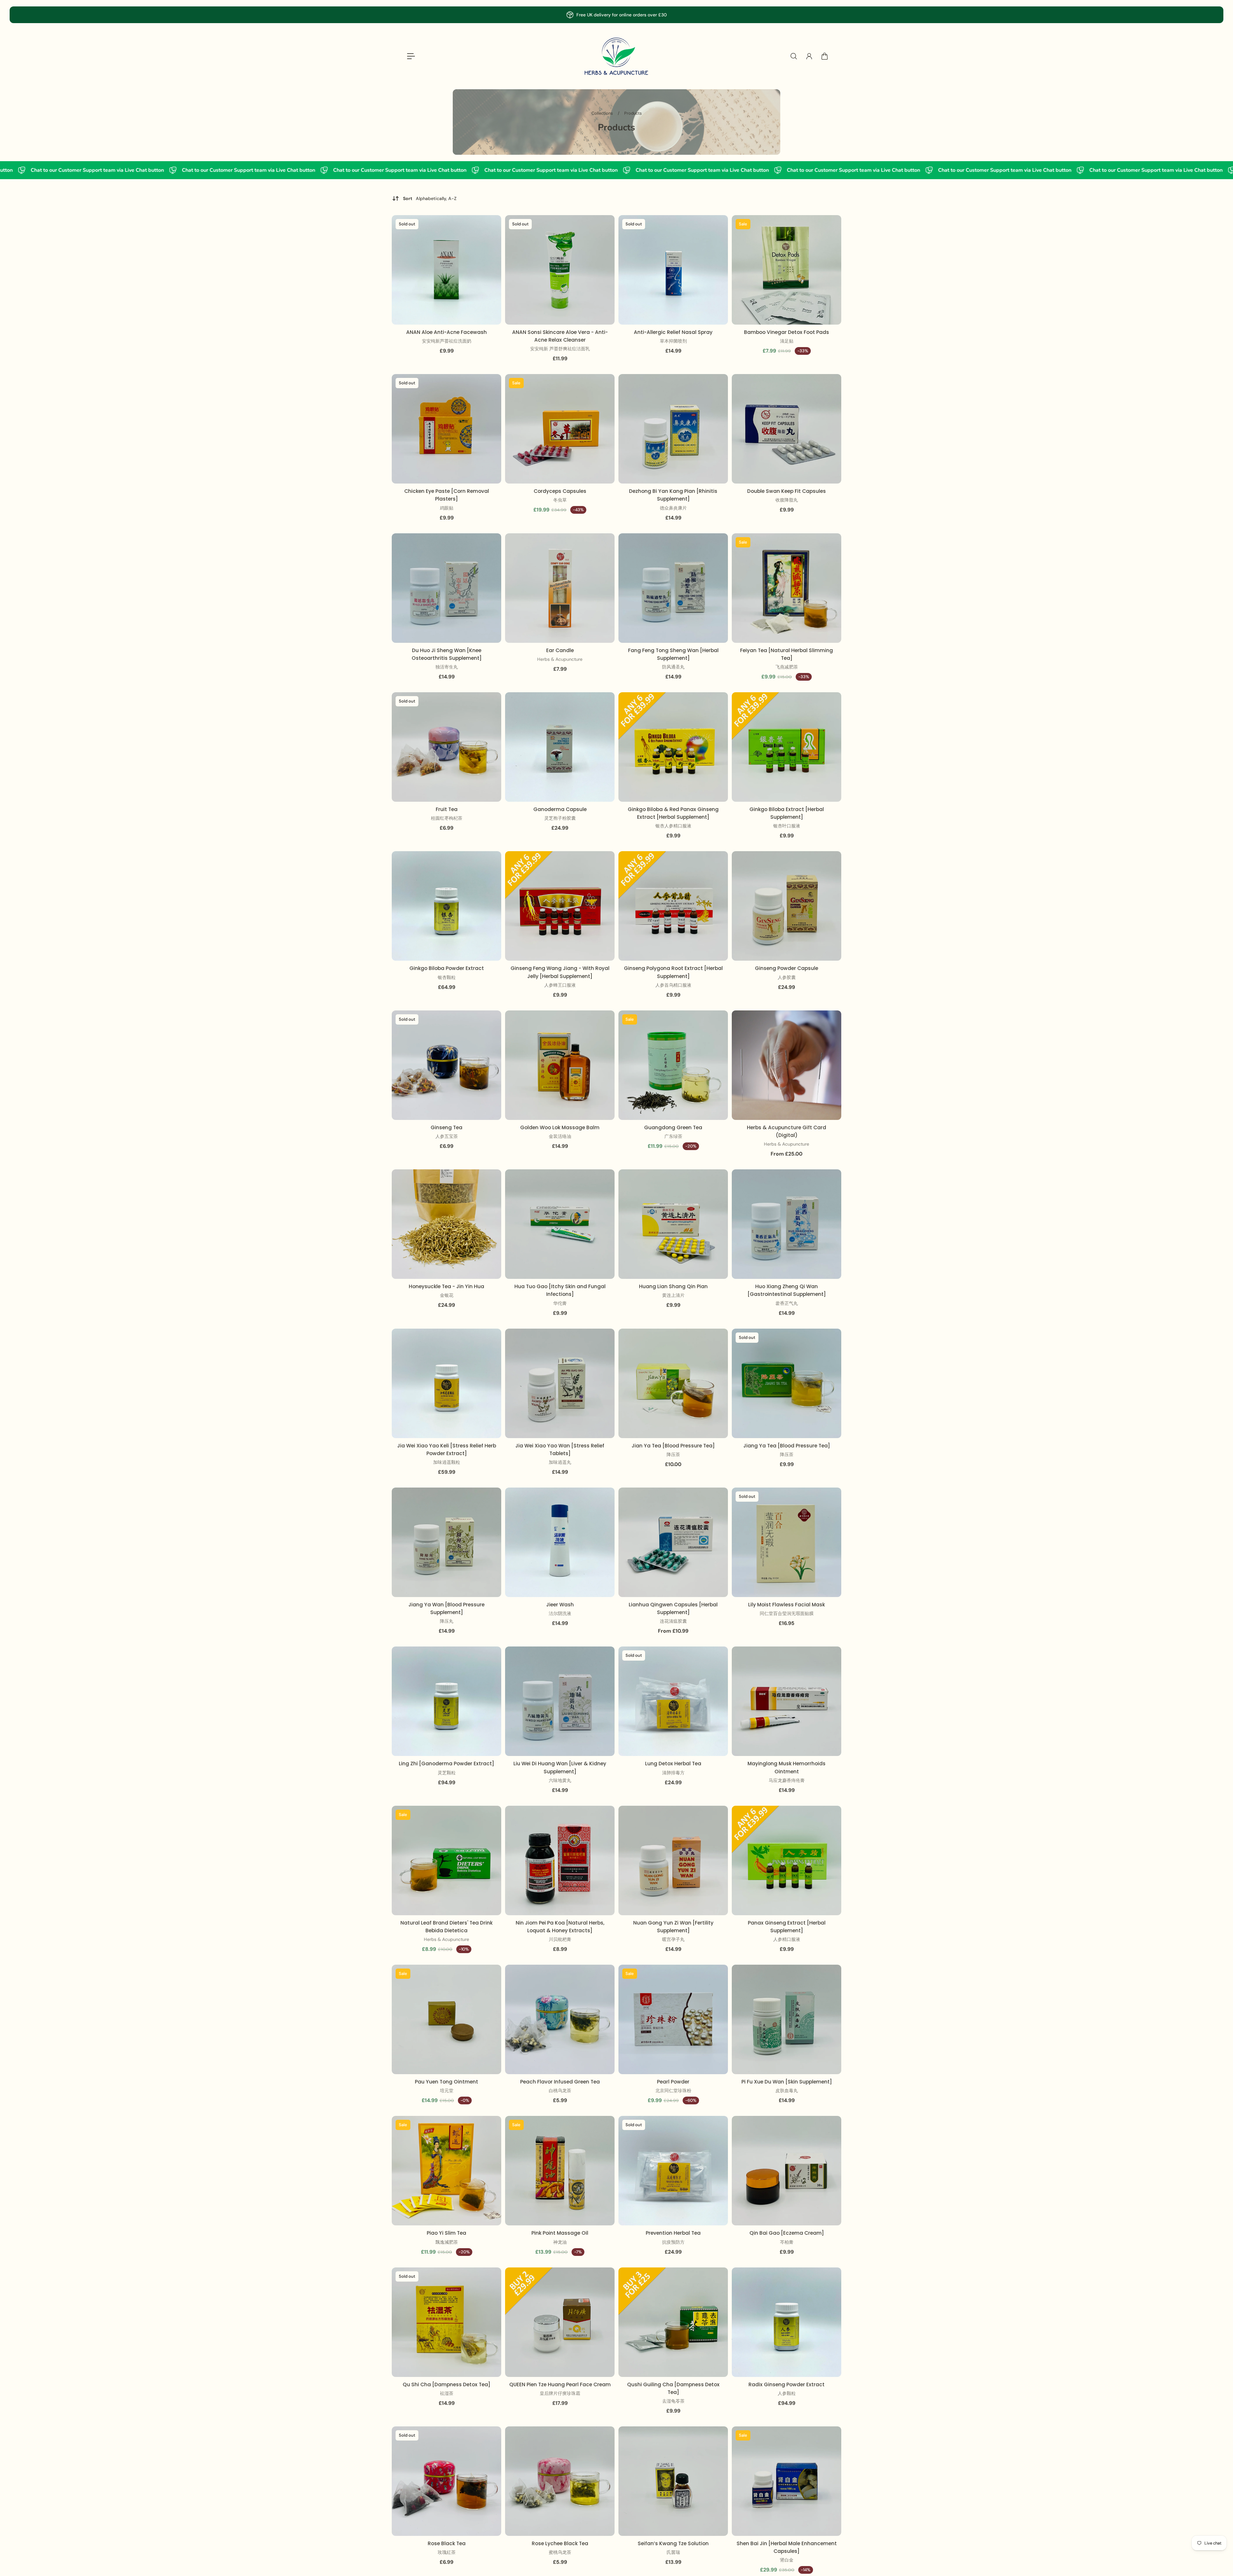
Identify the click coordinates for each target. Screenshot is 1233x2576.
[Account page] (809, 56)
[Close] (704, 1222)
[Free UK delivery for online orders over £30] (616, 15)
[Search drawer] (794, 56)
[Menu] (411, 56)
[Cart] (825, 56)
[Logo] (616, 56)
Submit (616, 1321)
